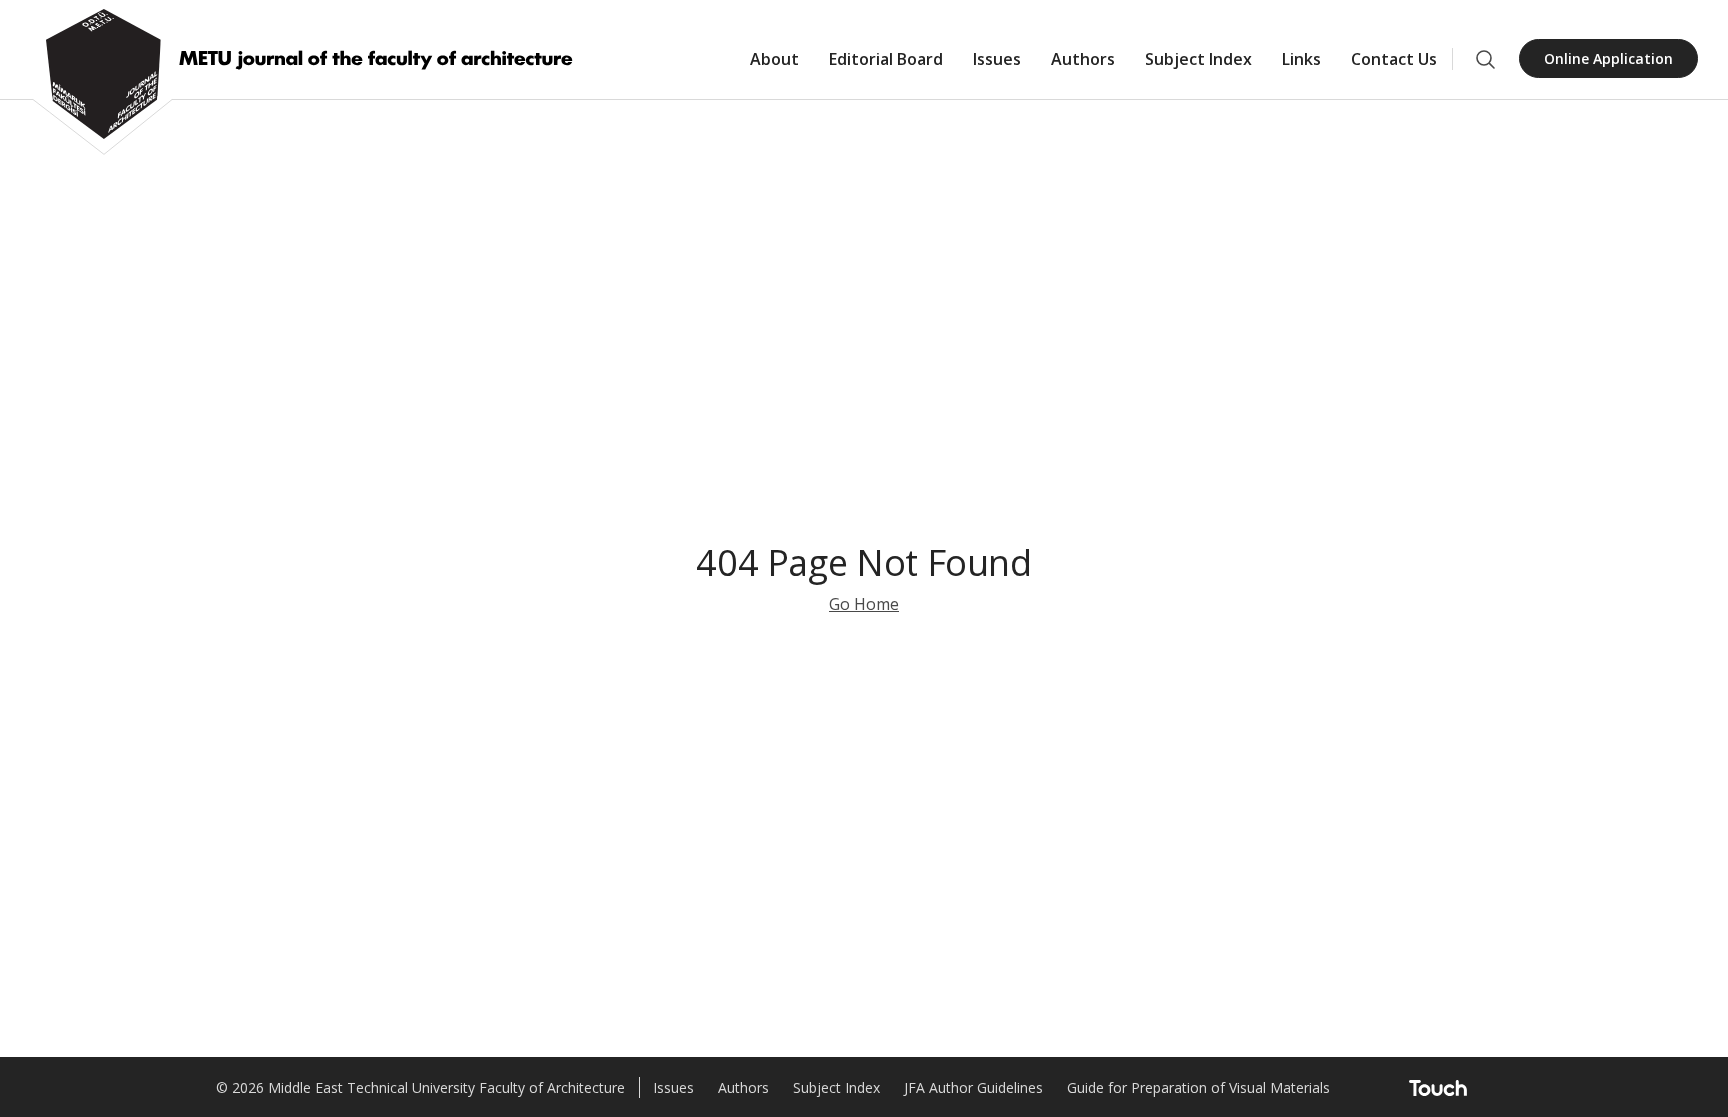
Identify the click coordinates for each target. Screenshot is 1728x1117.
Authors (1083, 59)
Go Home (864, 604)
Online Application (1608, 58)
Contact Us (1394, 59)
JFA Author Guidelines (973, 1087)
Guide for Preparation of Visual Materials (1198, 1087)
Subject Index (1198, 59)
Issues (997, 59)
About (774, 59)
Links (1301, 59)
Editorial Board (886, 59)
